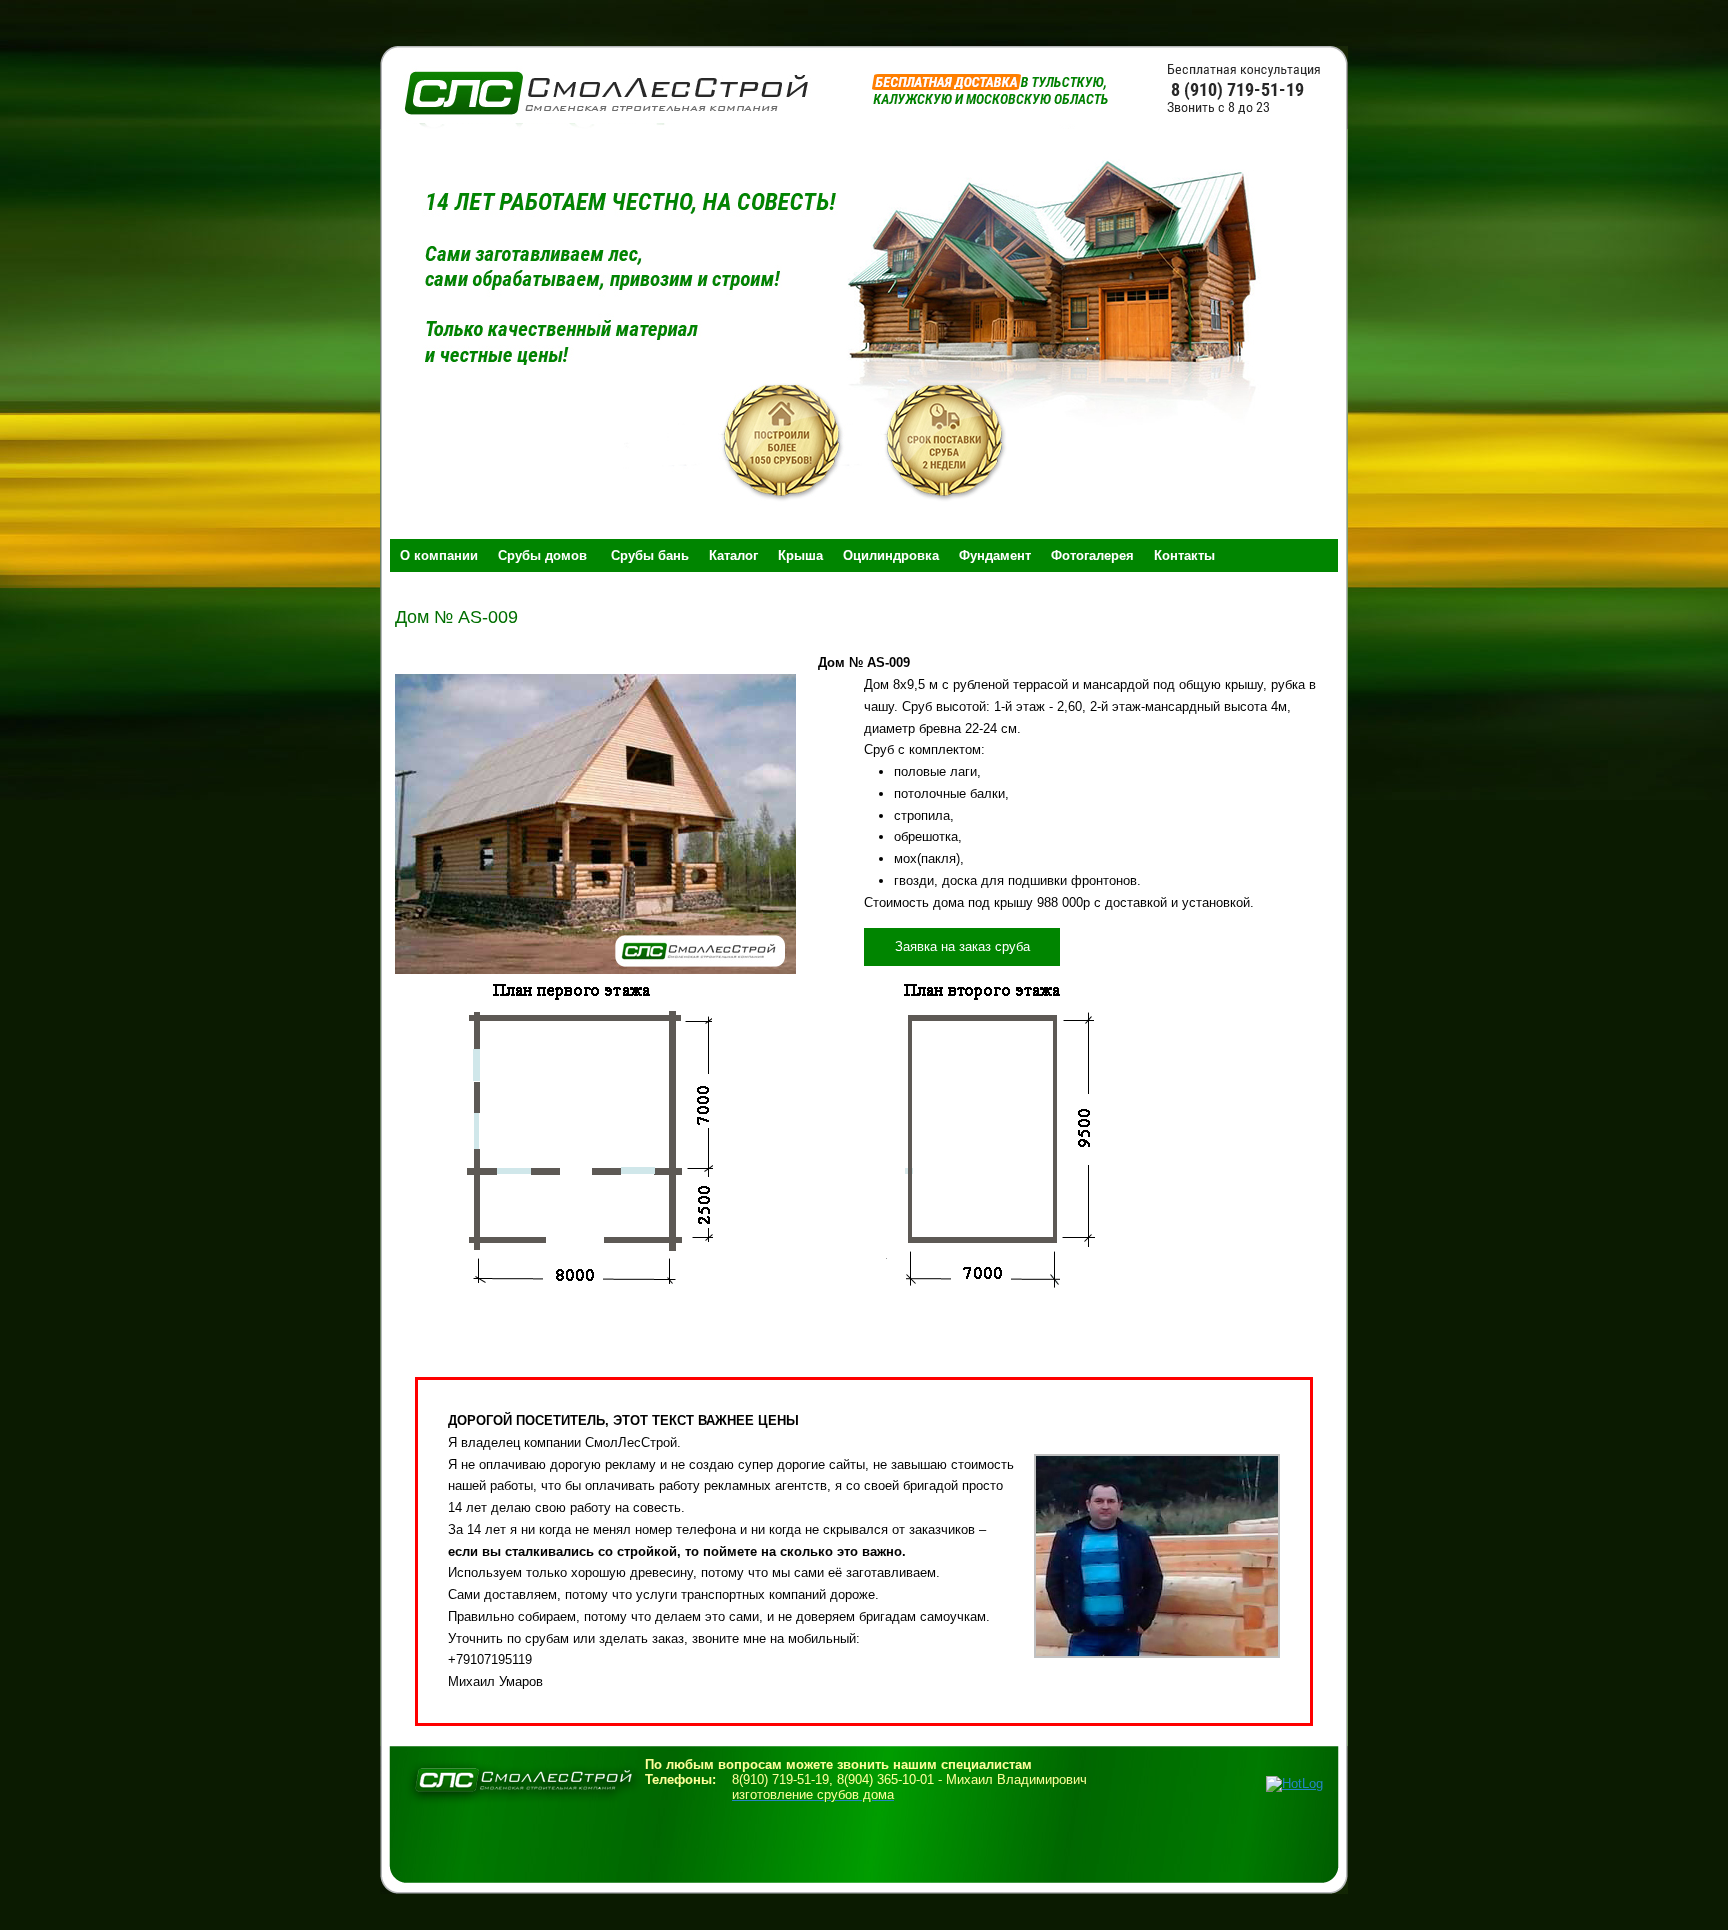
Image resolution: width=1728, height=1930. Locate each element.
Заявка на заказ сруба (962, 946)
